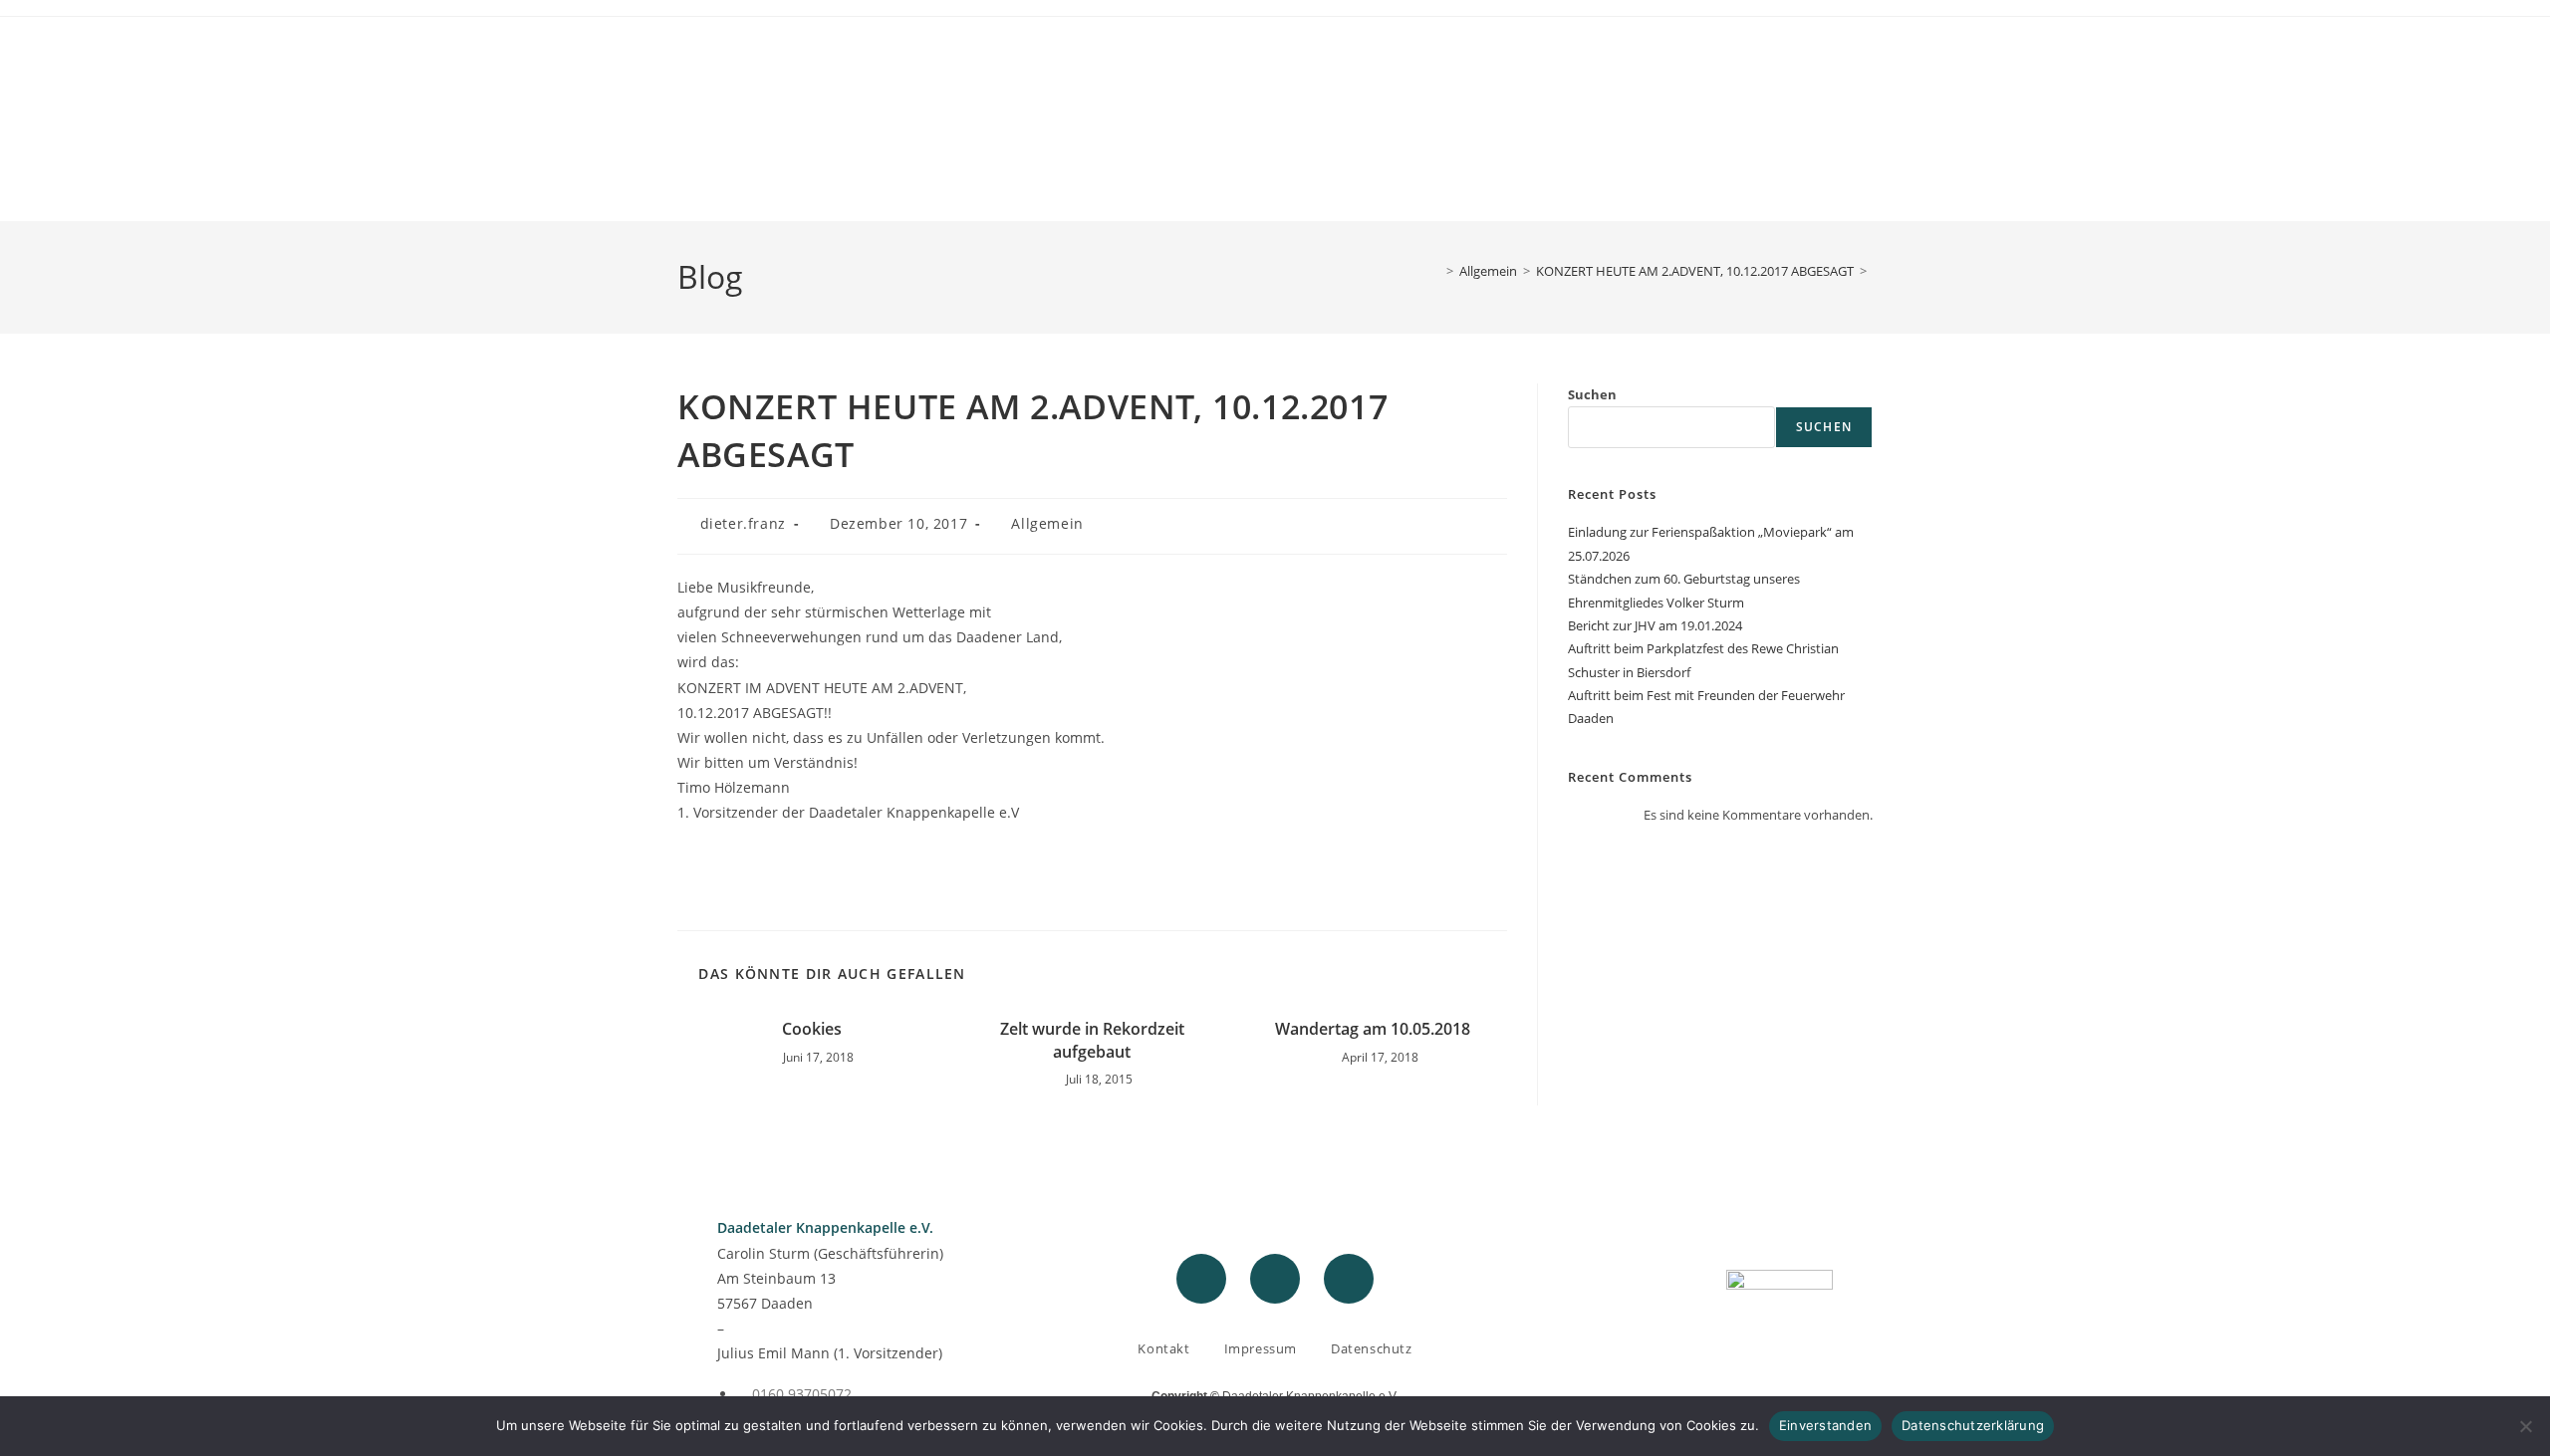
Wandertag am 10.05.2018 (1373, 1029)
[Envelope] (1349, 1279)
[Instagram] (1275, 1279)
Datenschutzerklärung (1973, 1425)
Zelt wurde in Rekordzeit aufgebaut (1092, 1040)
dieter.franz (743, 523)
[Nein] (2525, 1426)
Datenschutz (1372, 1348)
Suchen (1592, 394)
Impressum (1261, 1348)
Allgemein (1047, 523)
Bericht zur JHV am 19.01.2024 (1655, 625)
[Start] (1435, 271)
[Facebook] (1201, 1279)
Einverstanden (1825, 1425)
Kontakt (1163, 1348)
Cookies (812, 1029)
